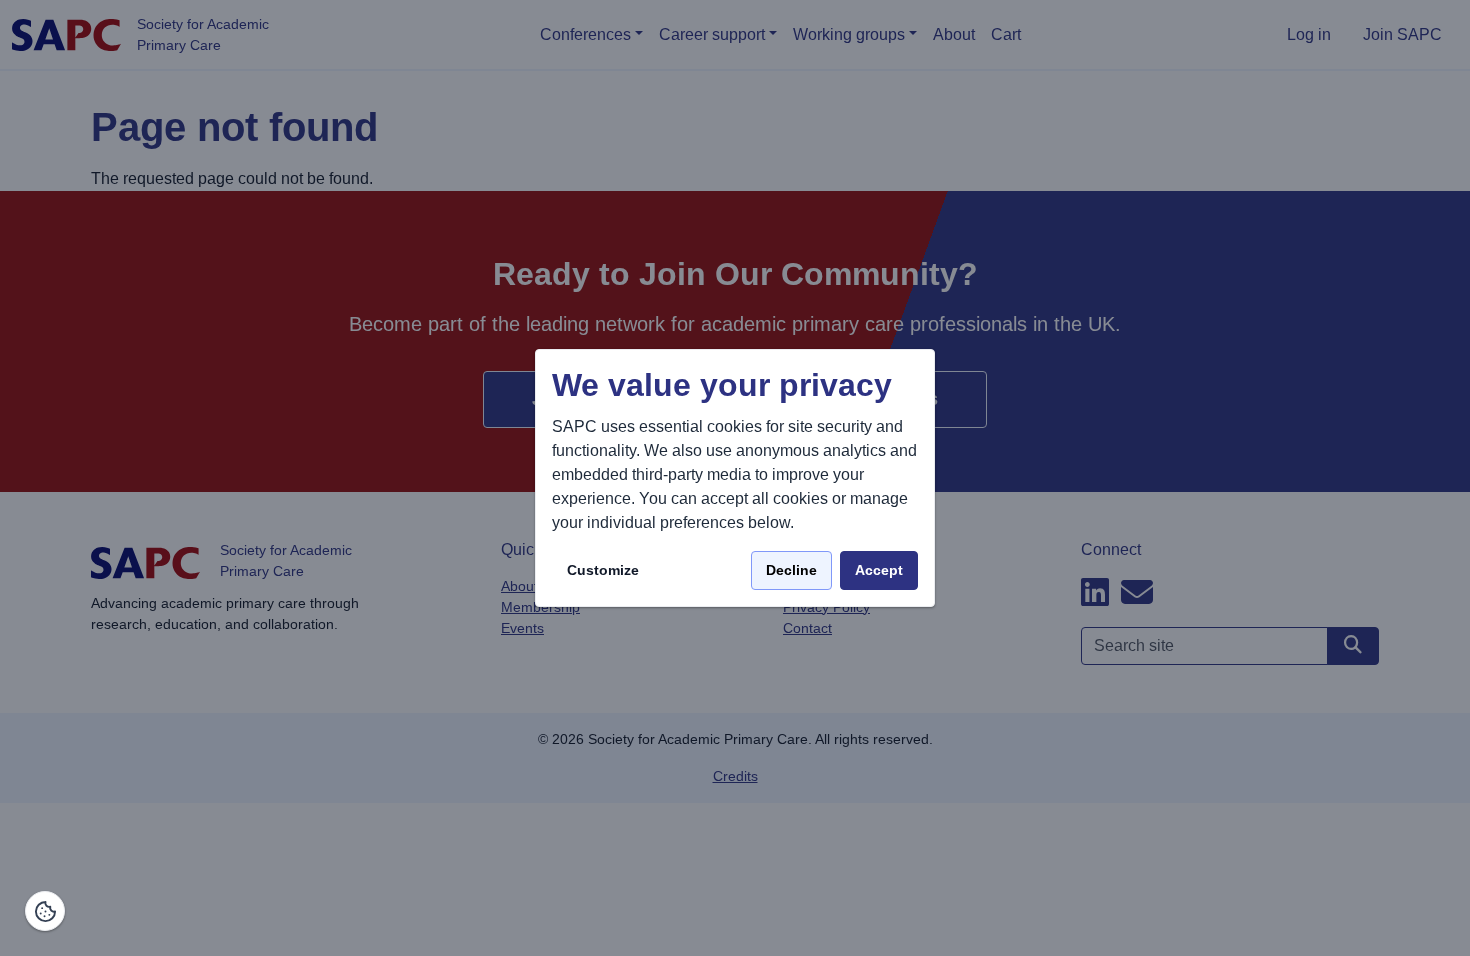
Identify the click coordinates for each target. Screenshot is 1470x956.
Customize (603, 570)
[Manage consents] (45, 911)
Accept (879, 570)
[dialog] (735, 478)
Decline (791, 570)
